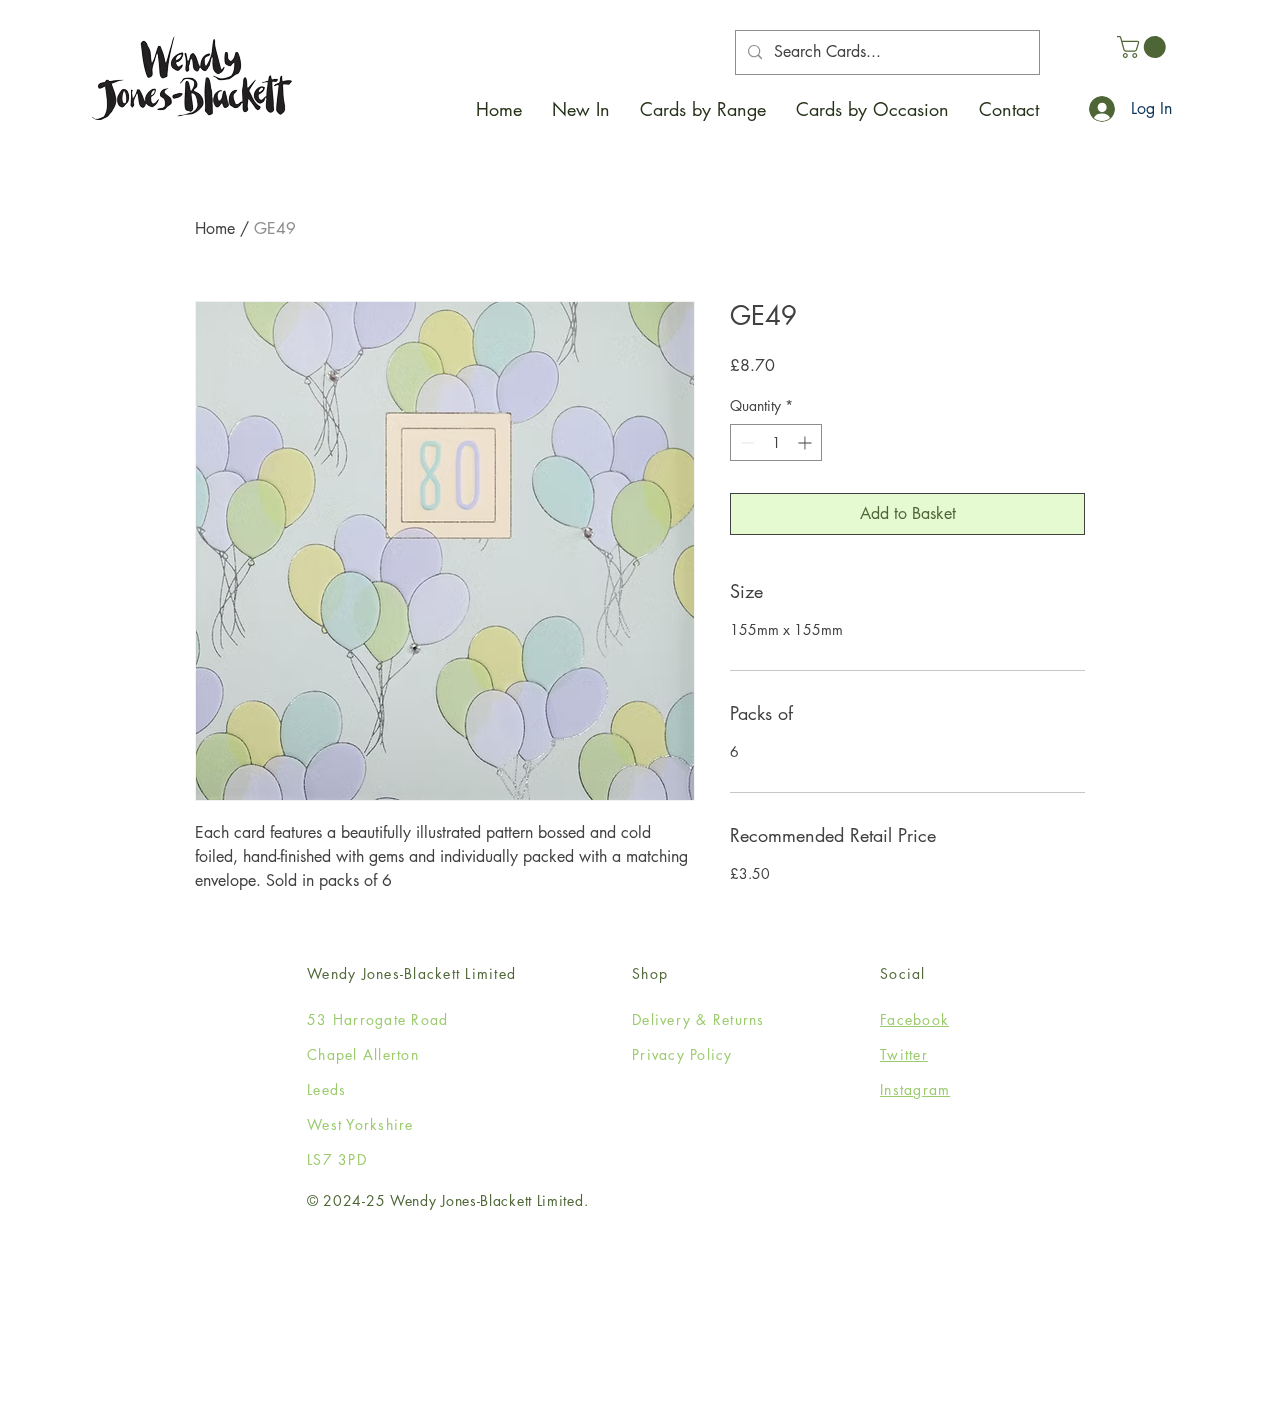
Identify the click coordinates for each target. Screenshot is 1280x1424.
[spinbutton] (776, 442)
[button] (703, 109)
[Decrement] (745, 442)
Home (215, 228)
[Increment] (806, 442)
